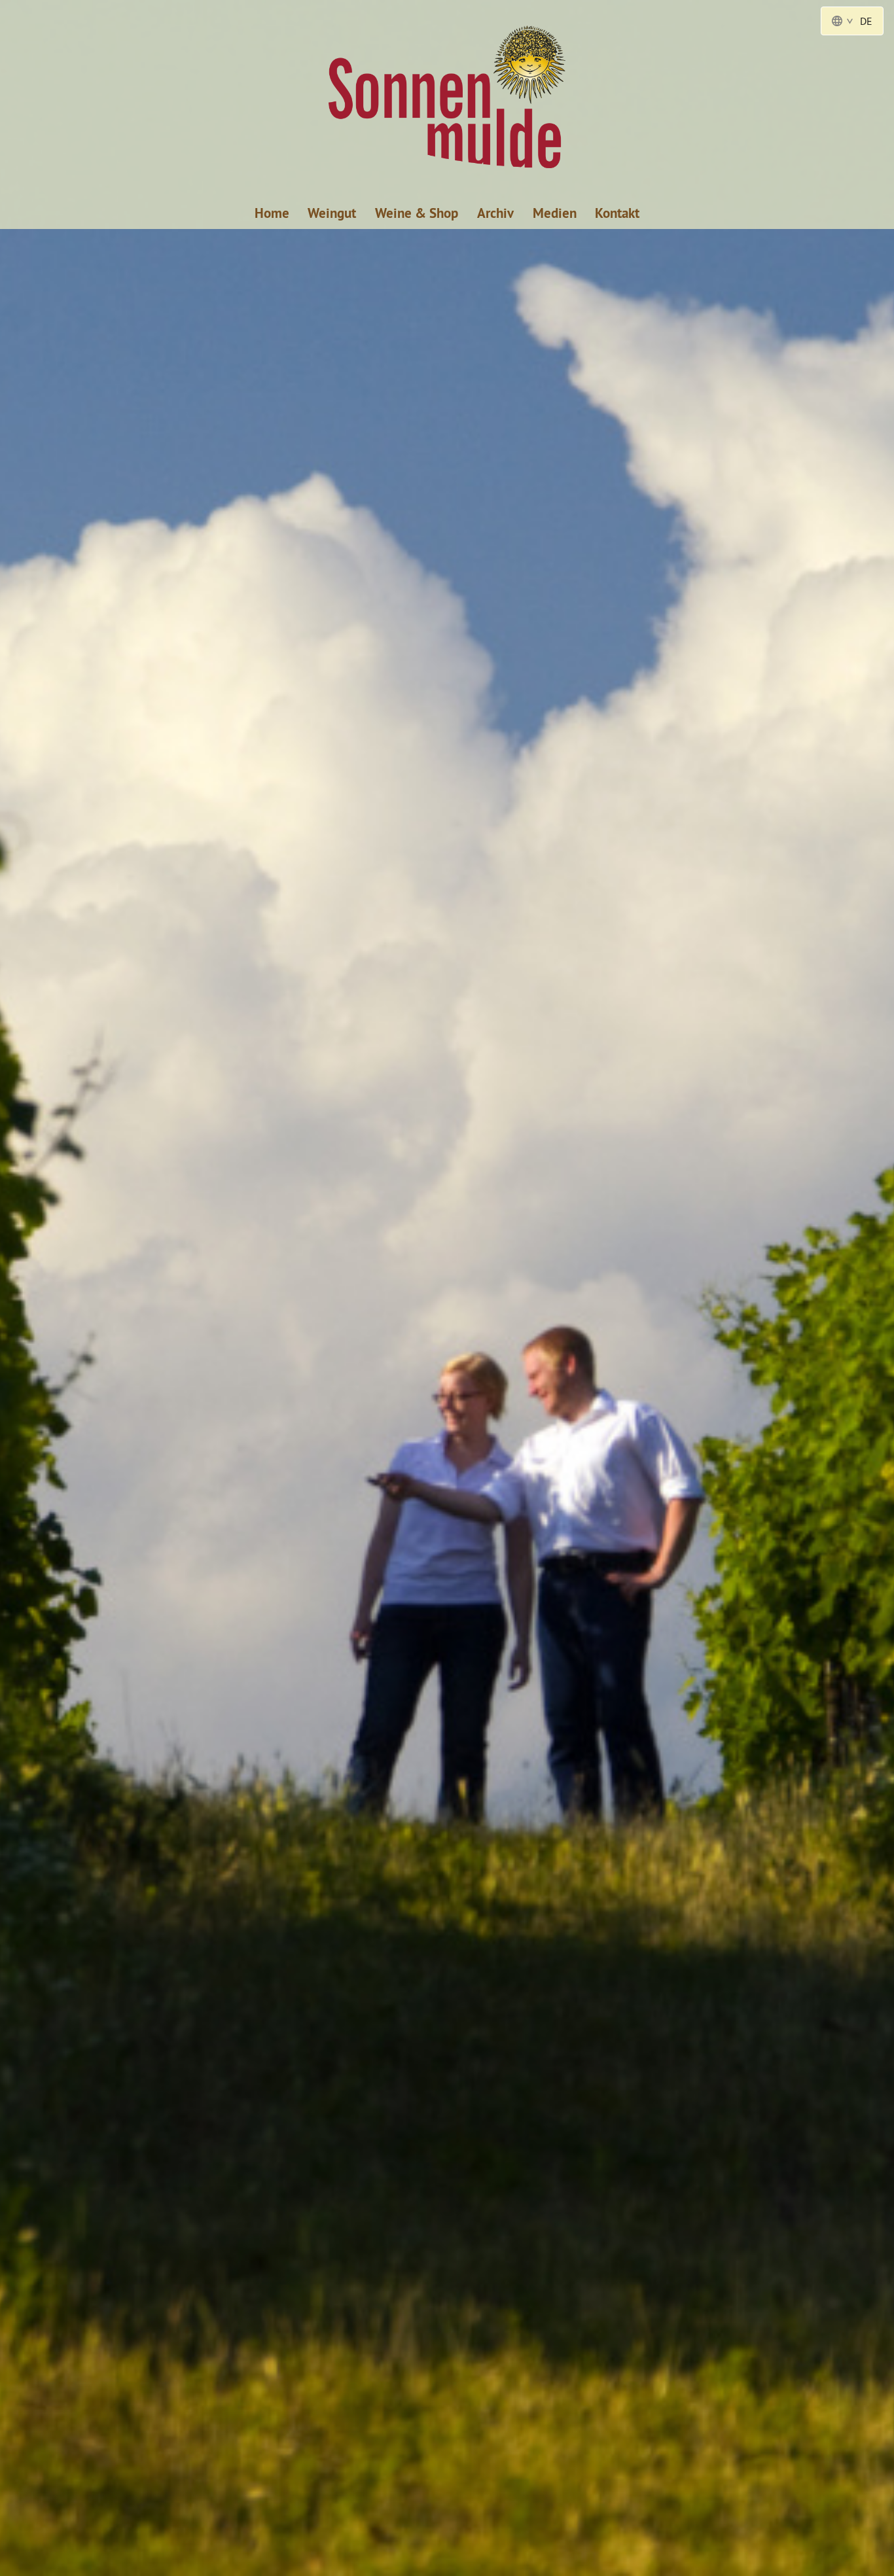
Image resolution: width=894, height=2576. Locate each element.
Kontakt (617, 213)
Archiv (495, 213)
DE (866, 21)
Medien (555, 213)
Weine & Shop (417, 213)
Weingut (332, 213)
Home (272, 213)
